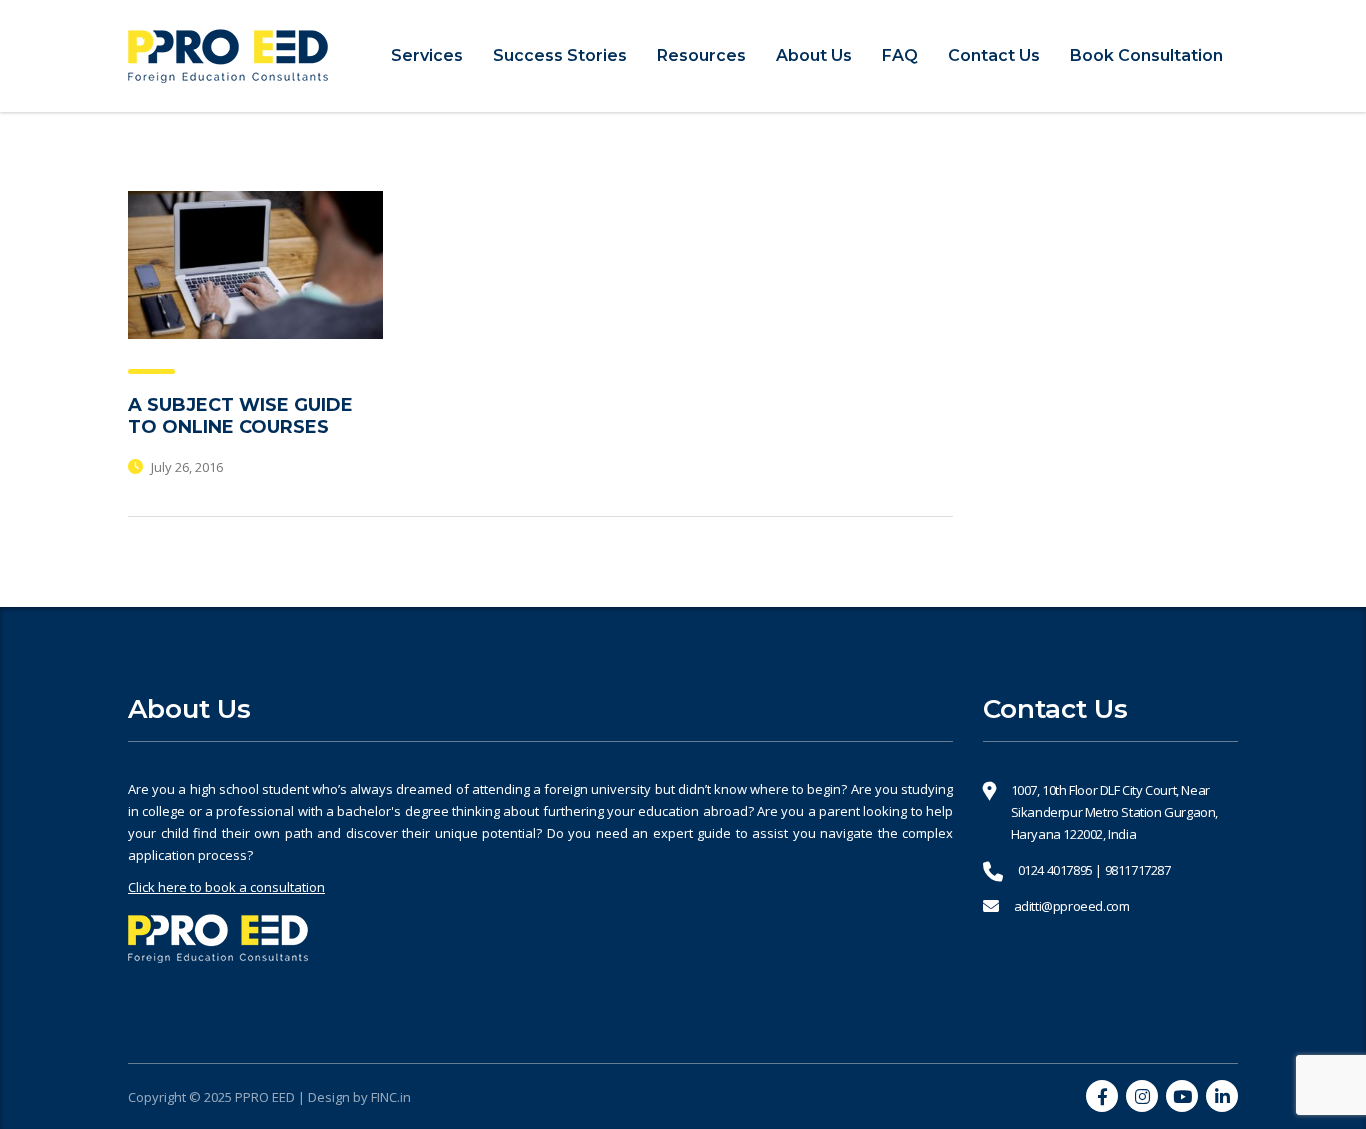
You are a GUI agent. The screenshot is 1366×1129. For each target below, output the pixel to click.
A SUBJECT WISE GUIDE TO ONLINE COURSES (240, 416)
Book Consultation (1146, 55)
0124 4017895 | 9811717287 (1094, 870)
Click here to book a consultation (226, 887)
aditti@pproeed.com (1072, 906)
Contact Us (994, 55)
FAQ (900, 55)
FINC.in (391, 1097)
